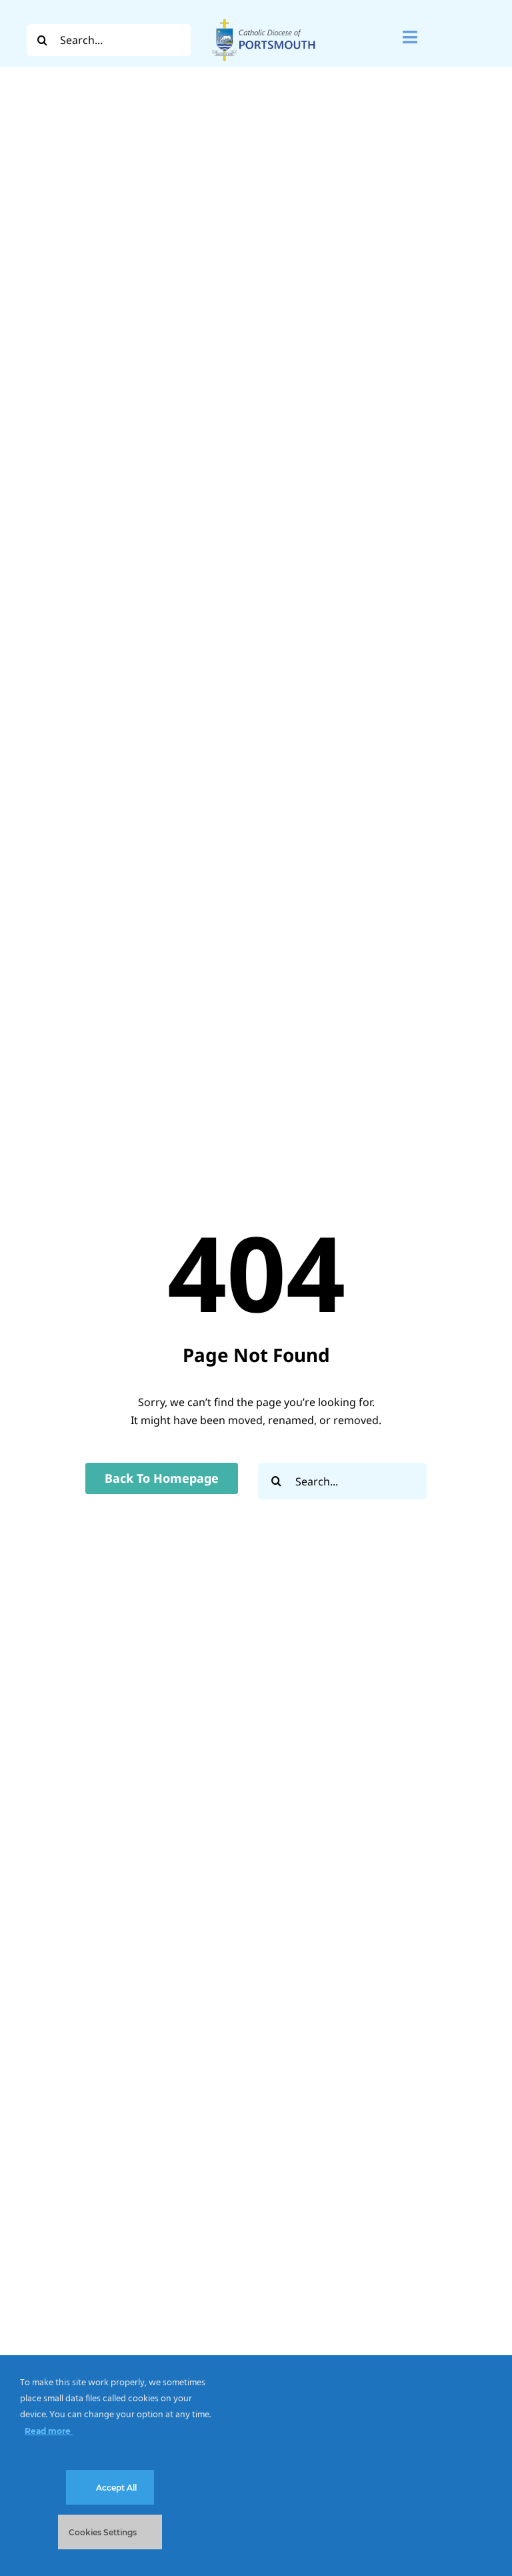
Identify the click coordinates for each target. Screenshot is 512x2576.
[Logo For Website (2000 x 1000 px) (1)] (264, 19)
